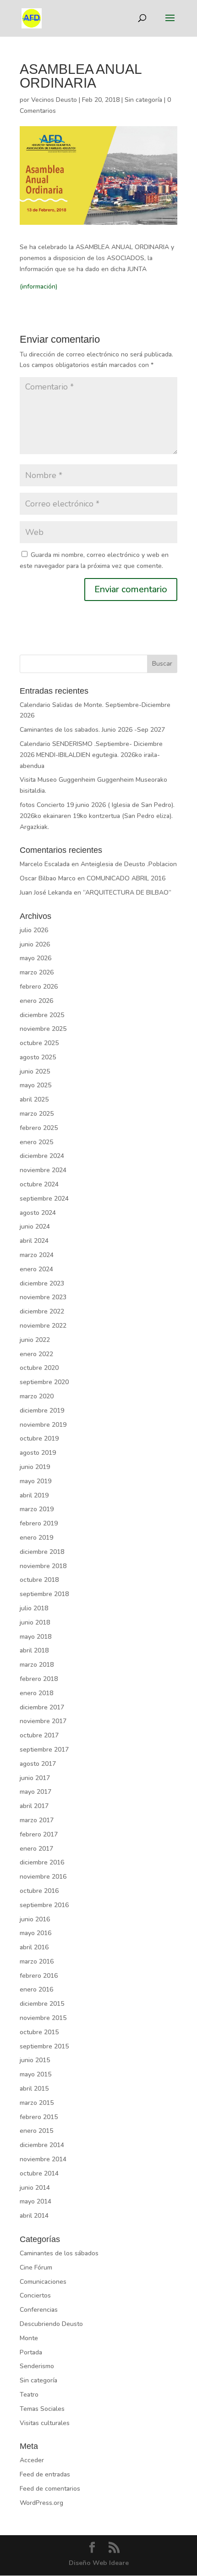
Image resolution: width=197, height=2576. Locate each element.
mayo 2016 (36, 1933)
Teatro (29, 2395)
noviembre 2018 (43, 1566)
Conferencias (39, 2310)
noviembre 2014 (43, 2159)
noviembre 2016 (43, 1877)
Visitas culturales (45, 2423)
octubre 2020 (39, 1368)
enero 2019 (36, 1538)
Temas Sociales (42, 2409)
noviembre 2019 (43, 1425)
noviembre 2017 (43, 1721)
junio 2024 (35, 1227)
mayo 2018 (36, 1637)
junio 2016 (35, 1919)
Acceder (32, 2460)
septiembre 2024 (44, 1199)
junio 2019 (35, 1467)
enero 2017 (36, 1849)
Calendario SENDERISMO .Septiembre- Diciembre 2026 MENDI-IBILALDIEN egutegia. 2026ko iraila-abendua (91, 755)
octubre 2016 (39, 1891)
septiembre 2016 (44, 1905)
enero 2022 (36, 1354)
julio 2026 (34, 930)
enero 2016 (36, 1989)
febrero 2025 (39, 1128)
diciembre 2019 (42, 1410)
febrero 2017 (39, 1834)
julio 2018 (34, 1608)
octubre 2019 (39, 1438)
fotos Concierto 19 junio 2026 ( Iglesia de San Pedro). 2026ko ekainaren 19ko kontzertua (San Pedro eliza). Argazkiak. (97, 816)
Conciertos (35, 2295)
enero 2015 (36, 2131)
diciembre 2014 (42, 2145)
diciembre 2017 (42, 1707)
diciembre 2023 (42, 1283)
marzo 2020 (37, 1396)
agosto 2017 (38, 1764)
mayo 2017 (36, 1792)
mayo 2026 (36, 958)
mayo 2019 (36, 1481)
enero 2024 (36, 1269)
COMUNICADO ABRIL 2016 (126, 878)
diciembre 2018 (42, 1552)
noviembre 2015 (43, 2018)
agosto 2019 (38, 1453)
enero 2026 (36, 1001)
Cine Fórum (36, 2267)
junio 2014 (35, 2188)
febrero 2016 (39, 1976)
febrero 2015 (39, 2117)
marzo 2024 (37, 1255)
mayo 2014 (36, 2201)
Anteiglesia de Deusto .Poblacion (129, 864)
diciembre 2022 (42, 1311)
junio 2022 (35, 1340)
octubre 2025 (39, 1043)
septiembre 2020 (44, 1382)
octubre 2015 (39, 2032)
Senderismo (37, 2366)
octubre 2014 (39, 2173)
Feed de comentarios (50, 2489)
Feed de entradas (45, 2474)
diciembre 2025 (42, 1015)
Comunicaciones (43, 2282)
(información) (38, 287)
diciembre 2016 (42, 1862)
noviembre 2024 (43, 1170)
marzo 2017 (37, 1820)
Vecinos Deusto (54, 100)
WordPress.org (41, 2503)
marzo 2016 (37, 1961)
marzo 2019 (37, 1509)
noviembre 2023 (43, 1297)
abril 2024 (34, 1241)
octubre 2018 (39, 1580)
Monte (29, 2338)
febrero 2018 (39, 1679)
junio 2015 (35, 2060)
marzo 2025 (37, 1114)
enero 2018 (36, 1693)
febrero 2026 (39, 987)
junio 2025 (35, 1071)
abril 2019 (34, 1495)
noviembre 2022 (43, 1326)
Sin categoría (143, 100)
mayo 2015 (36, 2074)
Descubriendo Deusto (51, 2324)
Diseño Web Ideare (99, 2563)
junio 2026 (35, 944)
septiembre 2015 (44, 2046)
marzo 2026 (37, 972)
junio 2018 (35, 1622)
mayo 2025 (36, 1085)
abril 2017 (34, 1806)
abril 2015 (34, 2089)
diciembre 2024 (42, 1156)
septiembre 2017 (44, 1750)
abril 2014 (34, 2216)
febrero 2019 (39, 1523)
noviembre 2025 (43, 1029)
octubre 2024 (39, 1184)
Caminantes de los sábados (59, 2253)
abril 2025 (34, 1099)
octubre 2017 (39, 1735)
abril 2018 (34, 1650)
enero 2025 (36, 1142)
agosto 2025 (38, 1057)
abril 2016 (34, 1947)
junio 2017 (35, 1778)
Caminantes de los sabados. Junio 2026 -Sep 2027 (92, 730)
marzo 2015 (37, 2103)
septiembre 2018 (44, 1594)
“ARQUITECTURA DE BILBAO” (127, 893)
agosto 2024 (38, 1213)
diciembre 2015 (42, 2004)
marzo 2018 (37, 1665)
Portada (31, 2352)
